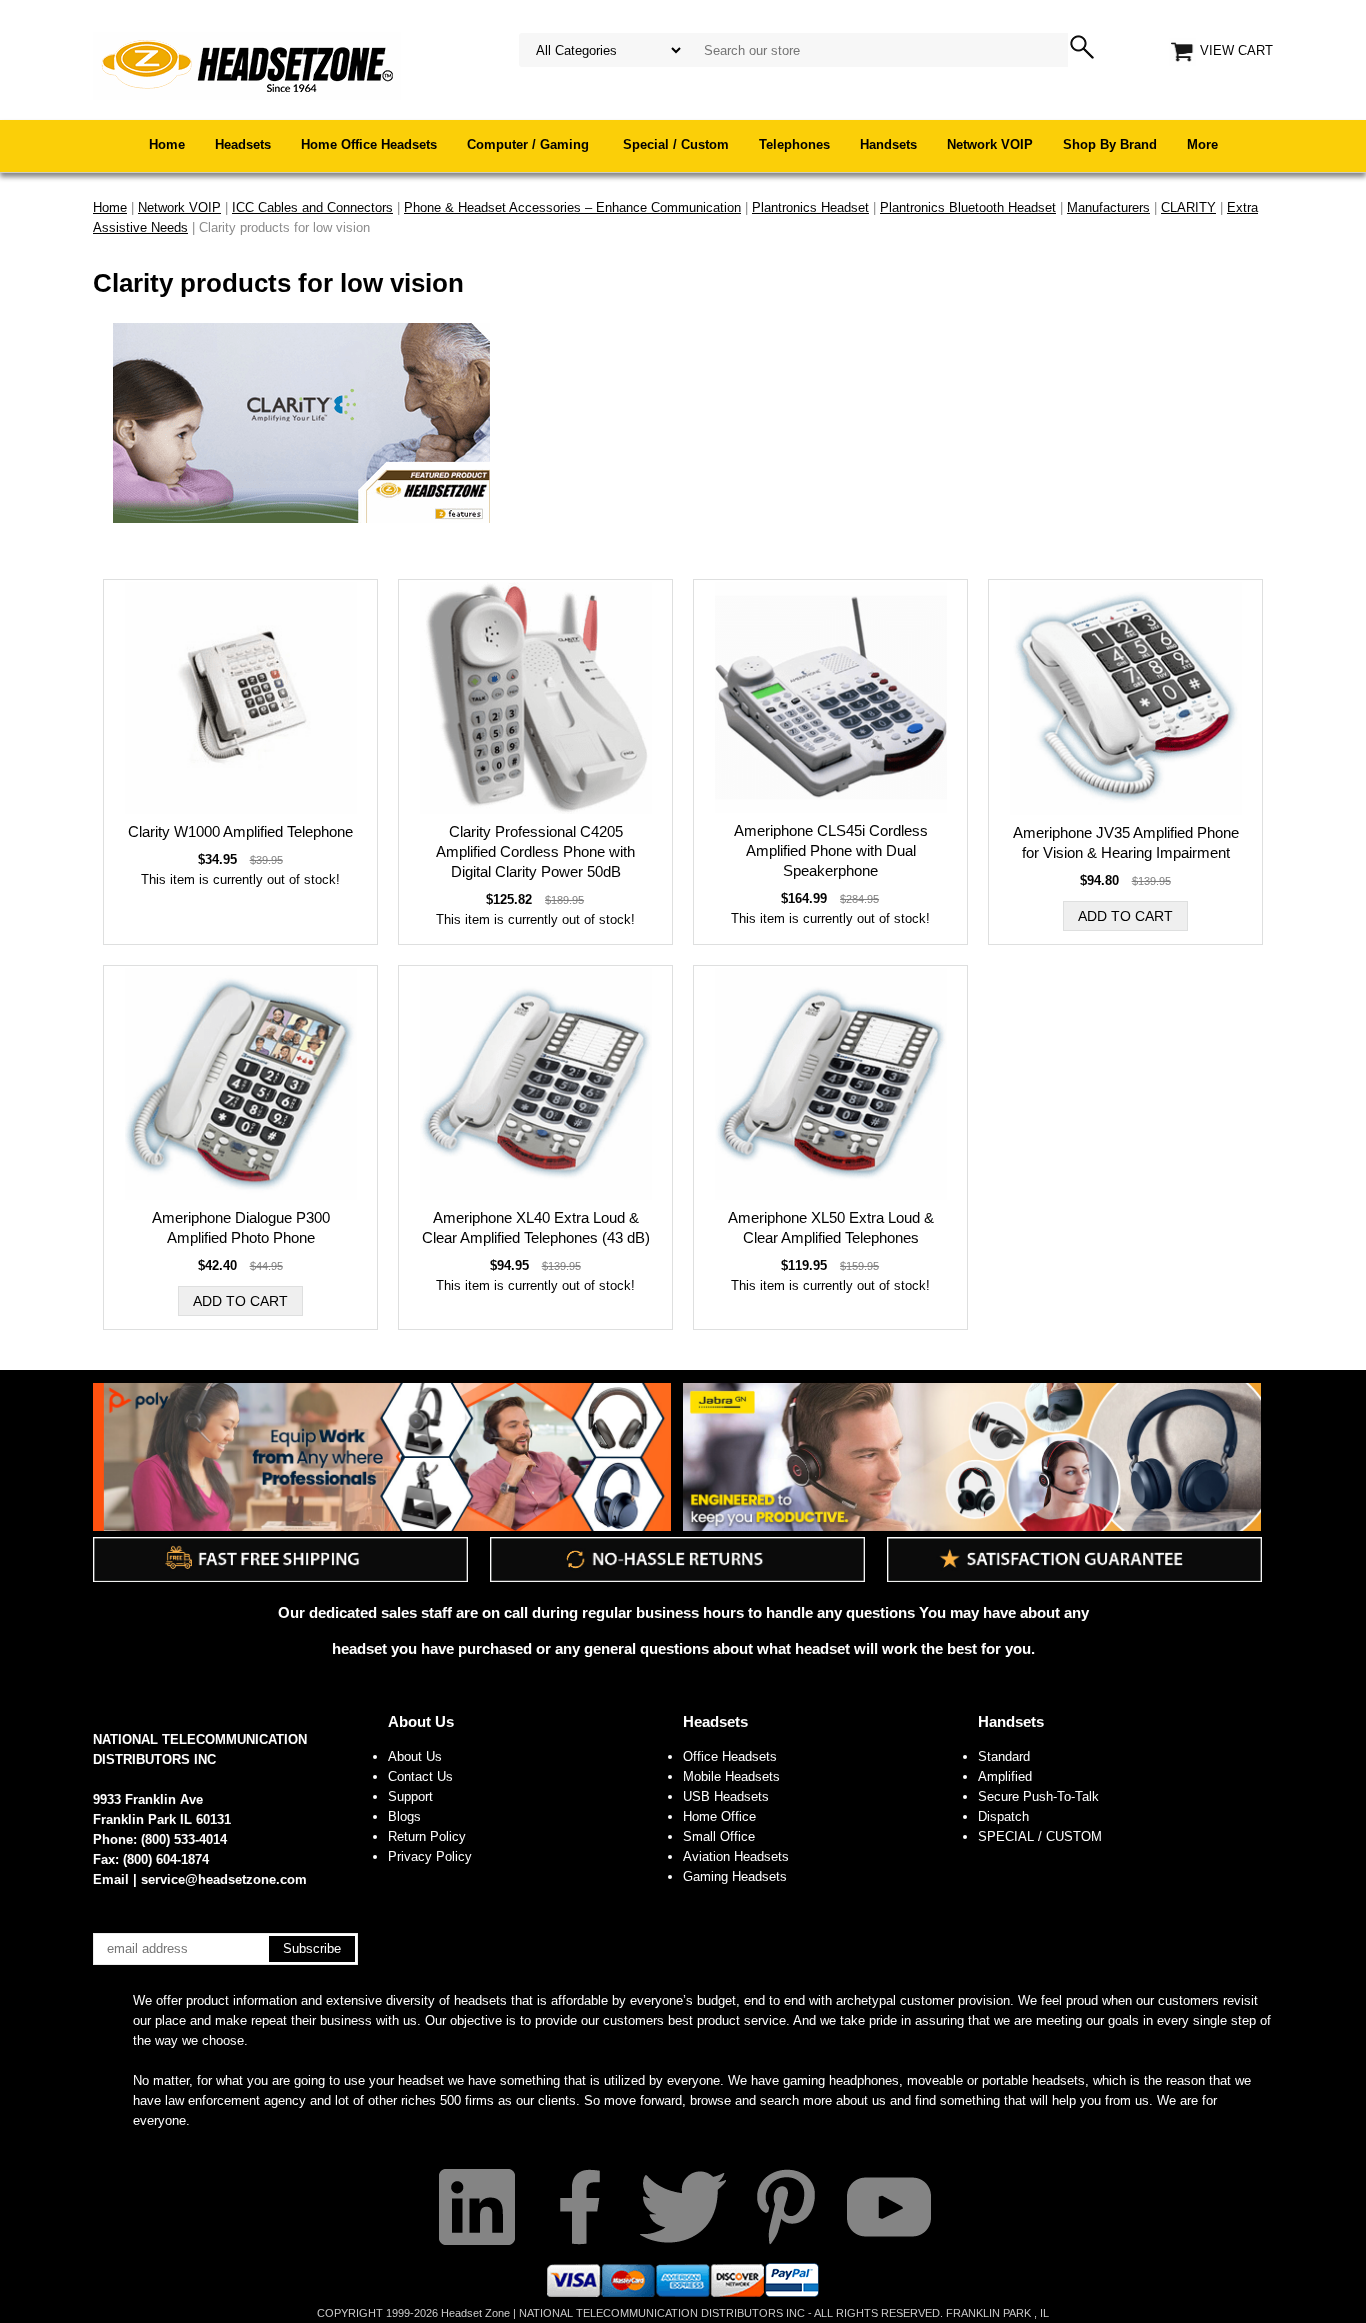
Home (167, 144)
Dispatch (1003, 1816)
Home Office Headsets (369, 144)
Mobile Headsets (731, 1776)
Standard (1004, 1756)
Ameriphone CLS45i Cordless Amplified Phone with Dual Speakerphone (831, 850)
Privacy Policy (430, 1856)
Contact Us (420, 1776)
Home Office (719, 1816)
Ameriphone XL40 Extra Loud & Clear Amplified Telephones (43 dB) (536, 1227)
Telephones (794, 144)
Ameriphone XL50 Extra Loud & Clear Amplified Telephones (831, 1227)
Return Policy (427, 1836)
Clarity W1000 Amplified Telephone (240, 831)
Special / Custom (676, 144)
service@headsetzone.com (224, 1879)
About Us (421, 1721)
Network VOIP (990, 144)
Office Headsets (730, 1756)
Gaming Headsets (735, 1876)
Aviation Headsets (736, 1856)
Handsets (888, 144)
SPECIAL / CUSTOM (1040, 1836)
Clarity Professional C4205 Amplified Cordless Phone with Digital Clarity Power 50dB (535, 851)
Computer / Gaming (530, 144)
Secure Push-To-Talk (1038, 1796)
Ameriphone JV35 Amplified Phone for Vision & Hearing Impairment (1126, 842)
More (1202, 144)
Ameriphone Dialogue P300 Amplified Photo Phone (241, 1227)
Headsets (243, 144)
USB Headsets (726, 1796)
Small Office (719, 1836)
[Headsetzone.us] (247, 64)
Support (410, 1796)
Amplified (1005, 1776)
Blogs (404, 1816)
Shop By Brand (1110, 144)
